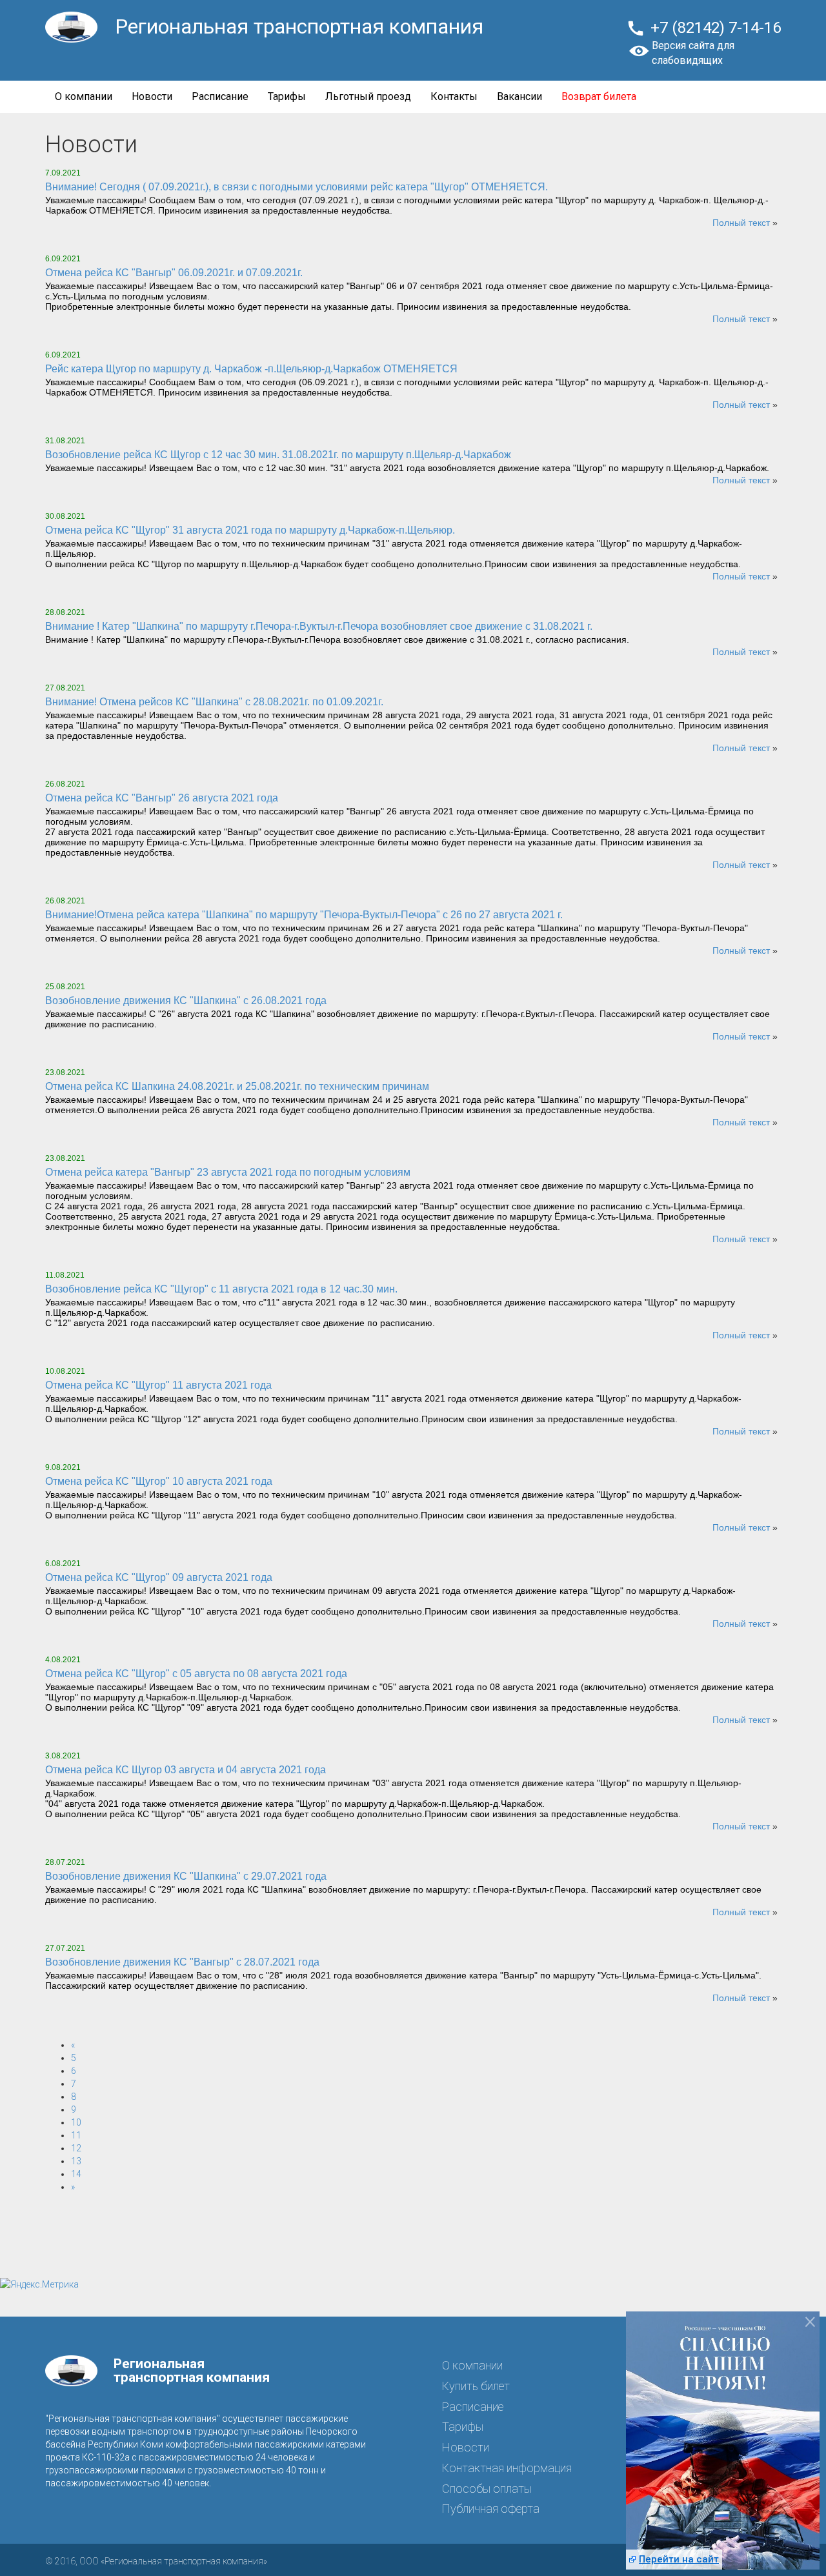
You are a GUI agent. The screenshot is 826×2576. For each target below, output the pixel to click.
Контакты (454, 96)
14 (76, 2174)
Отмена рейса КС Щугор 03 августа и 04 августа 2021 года (186, 1770)
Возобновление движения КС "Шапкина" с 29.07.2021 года (186, 1876)
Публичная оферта (491, 2509)
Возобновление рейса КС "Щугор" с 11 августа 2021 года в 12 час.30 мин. (221, 1289)
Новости (152, 96)
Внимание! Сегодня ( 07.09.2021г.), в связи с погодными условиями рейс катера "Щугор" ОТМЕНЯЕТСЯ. (297, 187)
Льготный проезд (368, 96)
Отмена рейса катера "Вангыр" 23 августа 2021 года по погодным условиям (228, 1172)
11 (76, 2135)
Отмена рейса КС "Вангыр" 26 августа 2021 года (162, 798)
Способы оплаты (487, 2489)
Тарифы (287, 96)
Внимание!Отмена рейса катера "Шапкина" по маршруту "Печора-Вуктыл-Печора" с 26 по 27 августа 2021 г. (304, 915)
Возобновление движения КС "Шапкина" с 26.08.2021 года (186, 1001)
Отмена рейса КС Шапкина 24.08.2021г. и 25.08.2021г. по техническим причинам (237, 1086)
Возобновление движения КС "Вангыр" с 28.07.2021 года (182, 1962)
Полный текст (741, 223)
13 (76, 2161)
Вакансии (519, 96)
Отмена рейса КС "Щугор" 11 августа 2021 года (158, 1385)
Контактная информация (507, 2468)
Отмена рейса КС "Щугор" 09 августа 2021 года (159, 1577)
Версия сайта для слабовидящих (693, 53)
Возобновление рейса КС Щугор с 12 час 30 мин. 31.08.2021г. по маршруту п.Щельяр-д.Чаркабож (278, 455)
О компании (84, 96)
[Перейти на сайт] (723, 2448)
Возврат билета (599, 96)
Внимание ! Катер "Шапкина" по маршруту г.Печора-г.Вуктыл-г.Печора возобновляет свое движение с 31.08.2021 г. (319, 626)
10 (76, 2122)
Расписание (220, 96)
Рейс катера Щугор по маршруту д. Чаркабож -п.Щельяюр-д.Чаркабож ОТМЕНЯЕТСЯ (251, 369)
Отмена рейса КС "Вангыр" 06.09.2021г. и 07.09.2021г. (174, 273)
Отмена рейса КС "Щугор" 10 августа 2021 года (159, 1481)
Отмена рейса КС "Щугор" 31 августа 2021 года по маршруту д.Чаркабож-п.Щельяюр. (250, 530)
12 (76, 2148)
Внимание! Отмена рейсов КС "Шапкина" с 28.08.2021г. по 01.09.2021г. (214, 702)
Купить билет (476, 2386)
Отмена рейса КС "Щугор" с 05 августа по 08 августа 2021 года (196, 1674)
